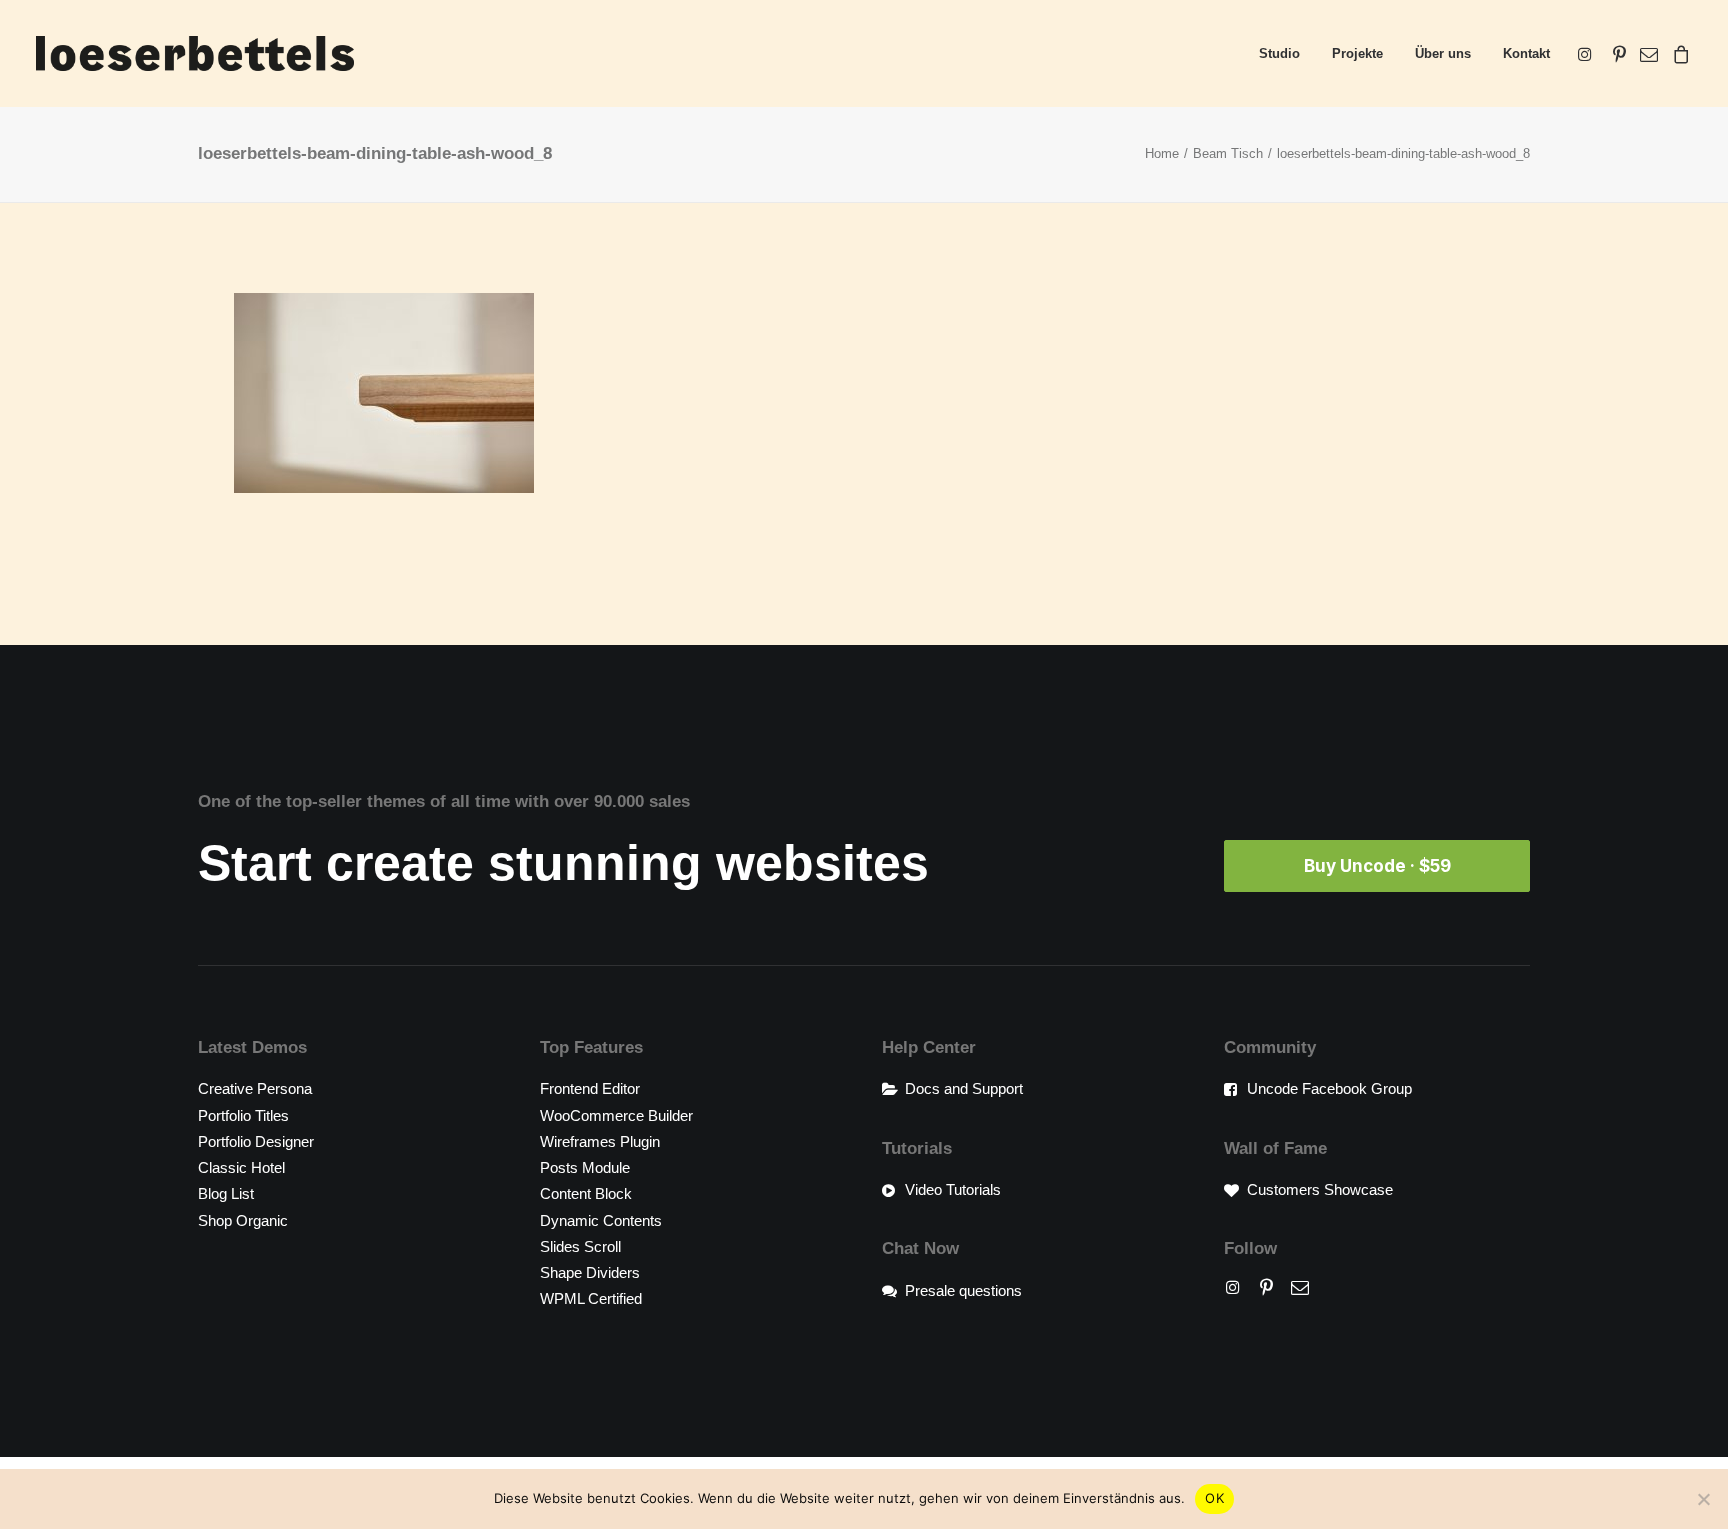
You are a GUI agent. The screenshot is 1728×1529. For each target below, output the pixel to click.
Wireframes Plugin (600, 1141)
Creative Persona (255, 1088)
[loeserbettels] (195, 53)
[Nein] (1703, 1499)
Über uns (1443, 53)
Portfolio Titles (243, 1115)
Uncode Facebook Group (1329, 1088)
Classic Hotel (241, 1167)
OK (1214, 1498)
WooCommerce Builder (616, 1115)
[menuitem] (1279, 53)
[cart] (1678, 53)
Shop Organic (243, 1220)
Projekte (1357, 53)
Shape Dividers (590, 1272)
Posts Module (585, 1167)
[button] (1588, 53)
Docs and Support (964, 1088)
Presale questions (963, 1290)
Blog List (226, 1193)
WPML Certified (591, 1298)
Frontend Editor (590, 1088)
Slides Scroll (580, 1246)
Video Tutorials (953, 1189)
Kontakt (1526, 53)
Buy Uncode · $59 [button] (1377, 866)
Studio (1279, 53)
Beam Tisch (1228, 153)
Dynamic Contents (601, 1220)
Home (1162, 153)
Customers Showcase (1320, 1189)
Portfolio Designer (256, 1141)
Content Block (586, 1193)
